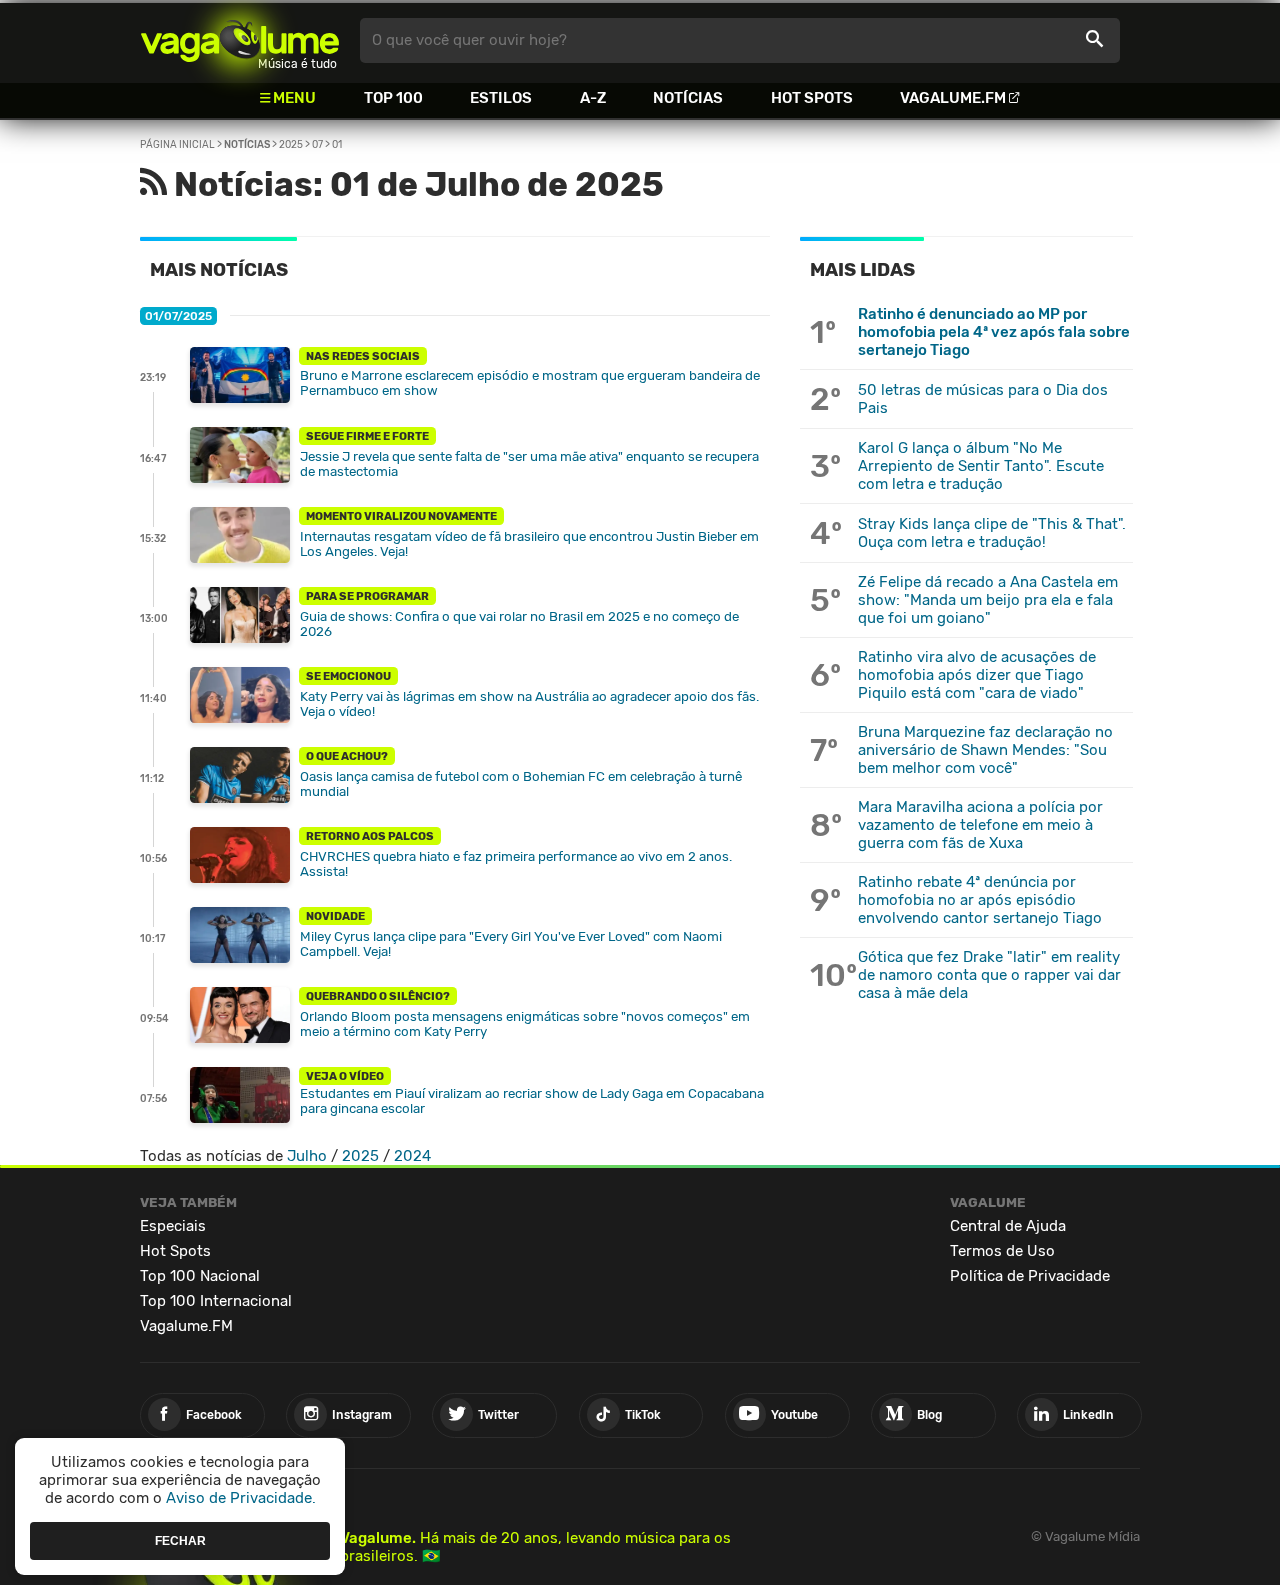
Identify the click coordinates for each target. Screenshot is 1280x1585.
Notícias (688, 98)
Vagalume (240, 40)
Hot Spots (812, 98)
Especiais (173, 1226)
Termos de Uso (1002, 1251)
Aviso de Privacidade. (241, 1498)
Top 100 (393, 98)
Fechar (180, 1540)
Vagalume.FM (953, 98)
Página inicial (177, 145)
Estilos (501, 98)
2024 (412, 1156)
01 (337, 145)
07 (317, 145)
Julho (307, 1156)
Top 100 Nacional (200, 1276)
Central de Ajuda (1008, 1226)
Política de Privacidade (1030, 1276)
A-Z (593, 98)
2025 (291, 145)
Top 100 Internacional (216, 1301)
